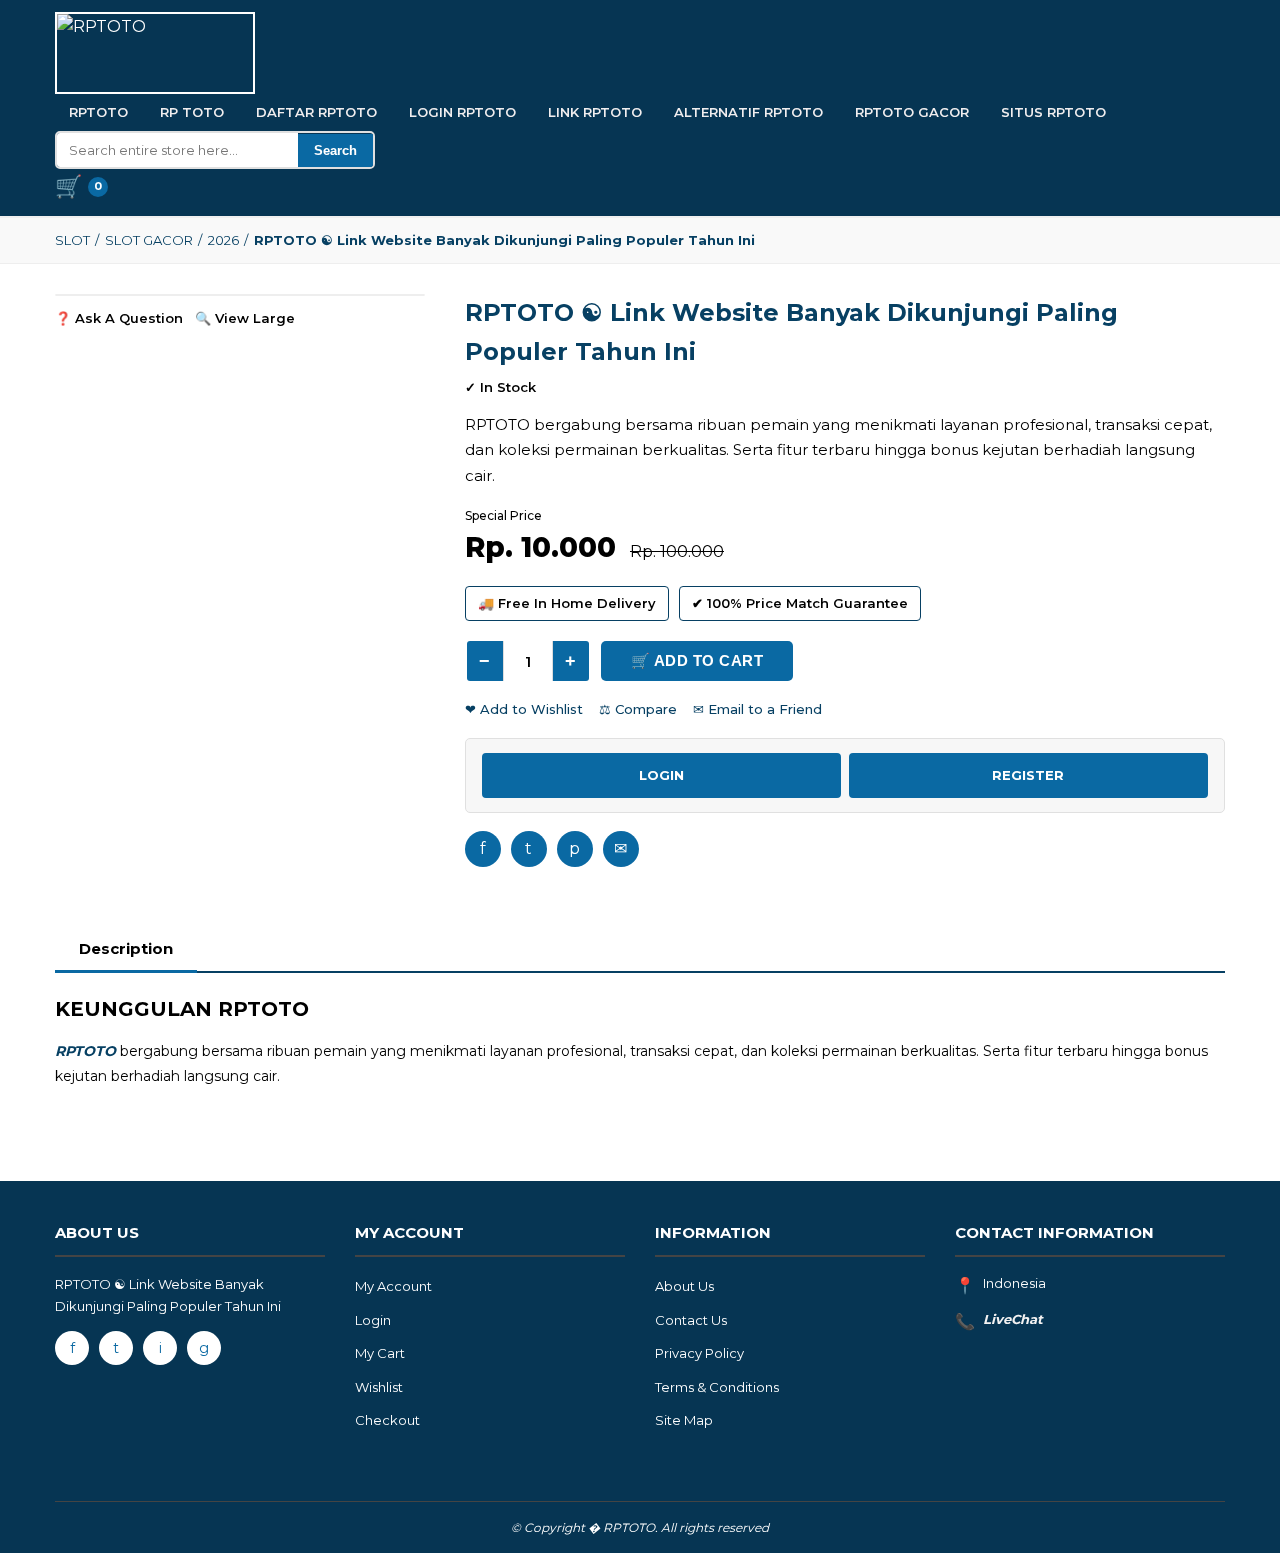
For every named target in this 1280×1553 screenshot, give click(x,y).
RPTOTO (98, 112)
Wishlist (379, 1387)
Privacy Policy (699, 1353)
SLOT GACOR (149, 240)
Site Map (684, 1420)
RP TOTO (192, 112)
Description (126, 948)
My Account (393, 1286)
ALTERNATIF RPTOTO (748, 112)
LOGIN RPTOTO (462, 112)
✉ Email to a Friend (757, 709)
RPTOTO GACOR (912, 112)
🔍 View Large (245, 318)
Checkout (387, 1420)
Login (373, 1320)
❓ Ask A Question (119, 318)
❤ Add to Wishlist (524, 709)
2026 (223, 240)
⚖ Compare (638, 709)
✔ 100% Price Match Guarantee (800, 603)
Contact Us (691, 1320)
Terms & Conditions (717, 1387)
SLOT (72, 240)
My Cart (380, 1353)
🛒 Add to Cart (697, 660)
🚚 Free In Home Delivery (567, 603)
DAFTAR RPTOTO (316, 112)
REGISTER (1028, 775)
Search (335, 150)
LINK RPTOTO (595, 112)
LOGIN (661, 775)
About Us (684, 1286)
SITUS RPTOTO (1053, 112)
